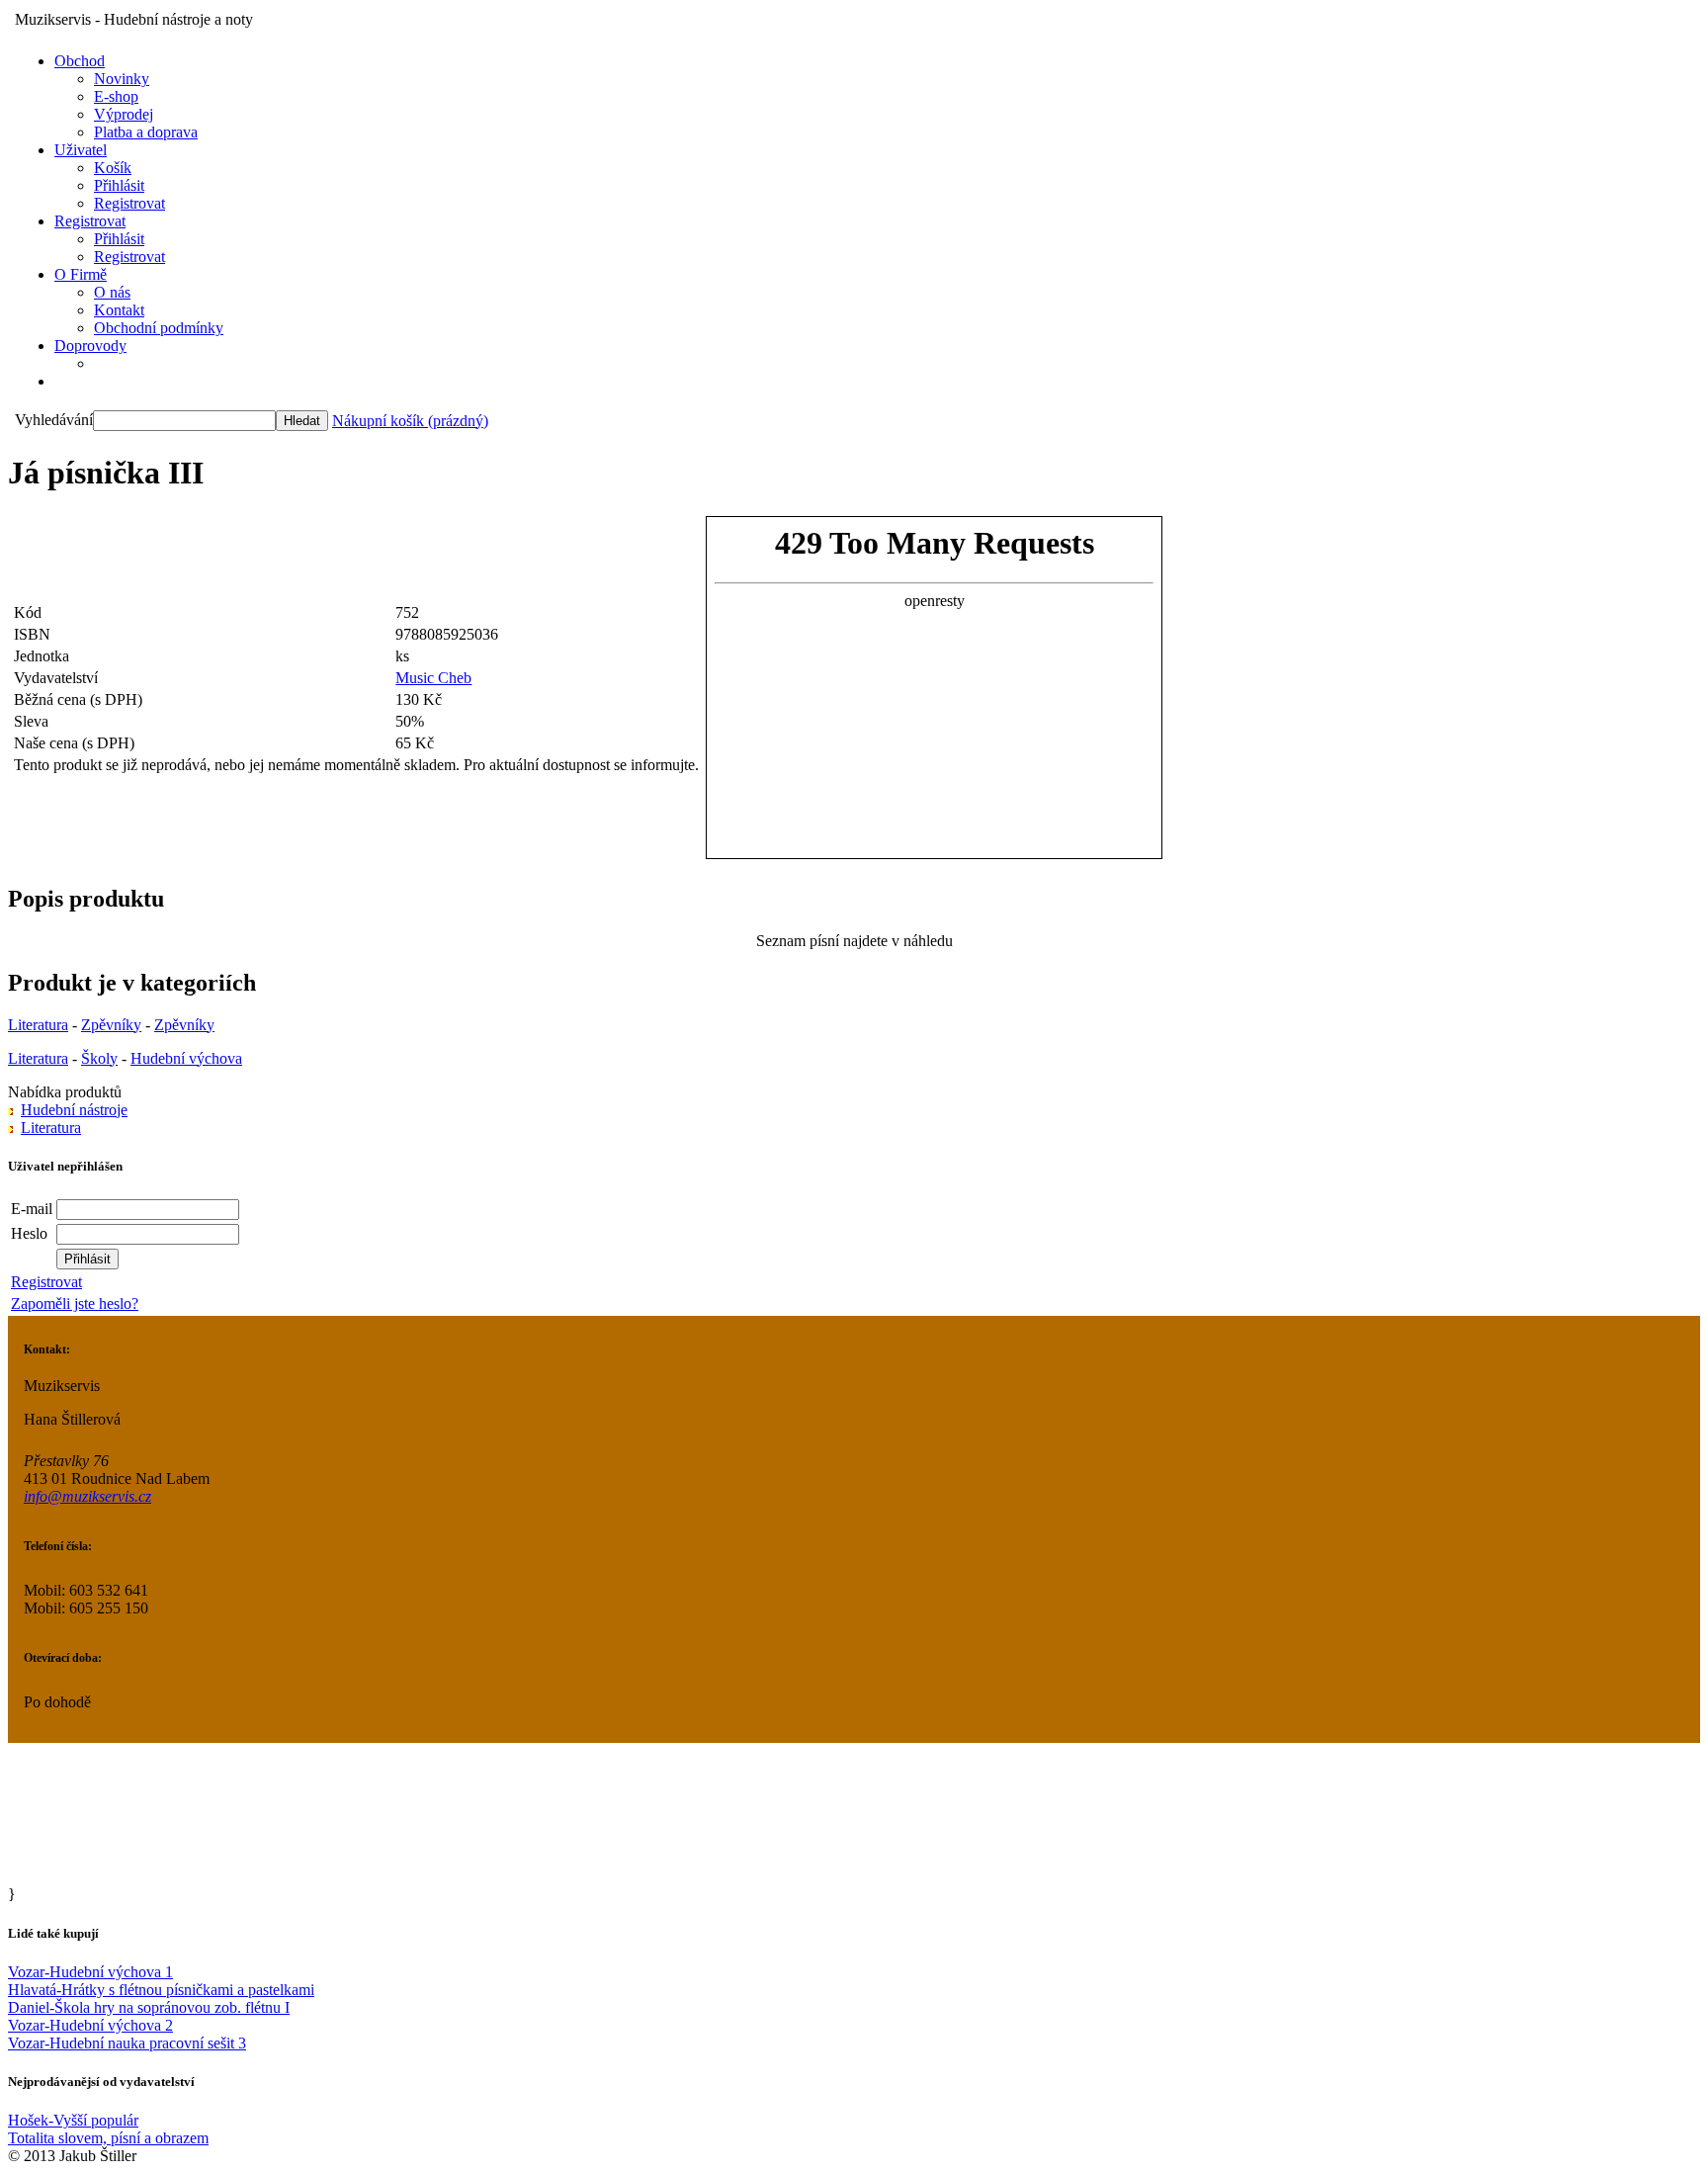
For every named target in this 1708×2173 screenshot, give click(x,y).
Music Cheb (433, 678)
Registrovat (129, 203)
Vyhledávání (54, 420)
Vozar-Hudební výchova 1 (90, 1972)
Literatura (38, 1025)
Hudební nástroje (74, 1110)
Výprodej (124, 114)
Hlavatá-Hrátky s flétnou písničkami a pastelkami (161, 1990)
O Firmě (81, 274)
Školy (99, 1058)
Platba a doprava (146, 132)
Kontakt (119, 310)
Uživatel (81, 150)
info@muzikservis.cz (87, 1496)
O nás (112, 292)
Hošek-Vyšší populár (73, 2120)
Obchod (80, 61)
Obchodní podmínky (159, 328)
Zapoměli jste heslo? (75, 1304)
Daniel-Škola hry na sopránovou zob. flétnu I (149, 2007)
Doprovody (90, 346)
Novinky (122, 79)
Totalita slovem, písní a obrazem (108, 2138)
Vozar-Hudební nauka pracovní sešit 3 (127, 2043)
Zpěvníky (111, 1025)
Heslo (29, 1233)
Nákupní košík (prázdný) (410, 421)
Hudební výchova (186, 1058)
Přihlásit (119, 185)
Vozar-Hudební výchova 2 (90, 2025)
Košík (113, 168)
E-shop (116, 96)
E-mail (32, 1209)
